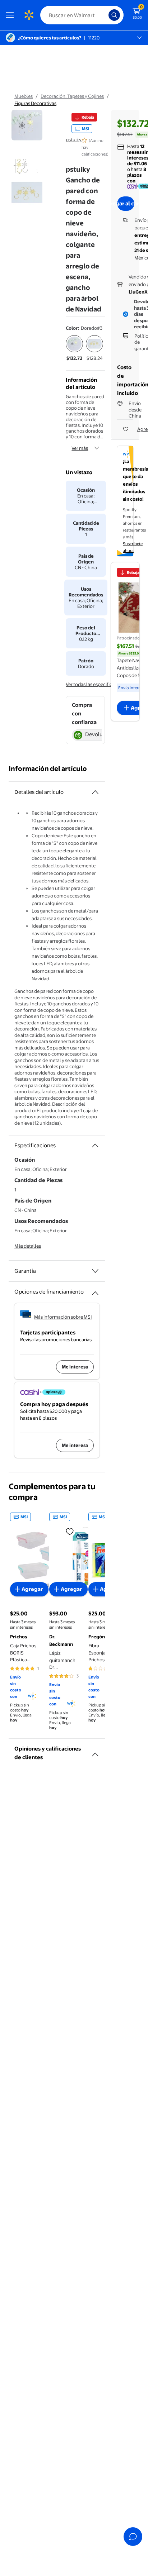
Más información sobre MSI (63, 1317)
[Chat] (133, 2537)
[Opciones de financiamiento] (95, 1290)
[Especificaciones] (95, 1146)
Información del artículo (48, 769)
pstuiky (74, 139)
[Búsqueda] (114, 15)
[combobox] (82, 15)
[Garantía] (95, 1271)
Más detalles (28, 1246)
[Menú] (11, 15)
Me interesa (75, 1367)
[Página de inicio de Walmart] (29, 15)
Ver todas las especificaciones (97, 684)
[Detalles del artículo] (95, 792)
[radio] (74, 348)
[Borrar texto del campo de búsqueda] (105, 15)
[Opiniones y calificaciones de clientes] (95, 1752)
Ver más (80, 448)
